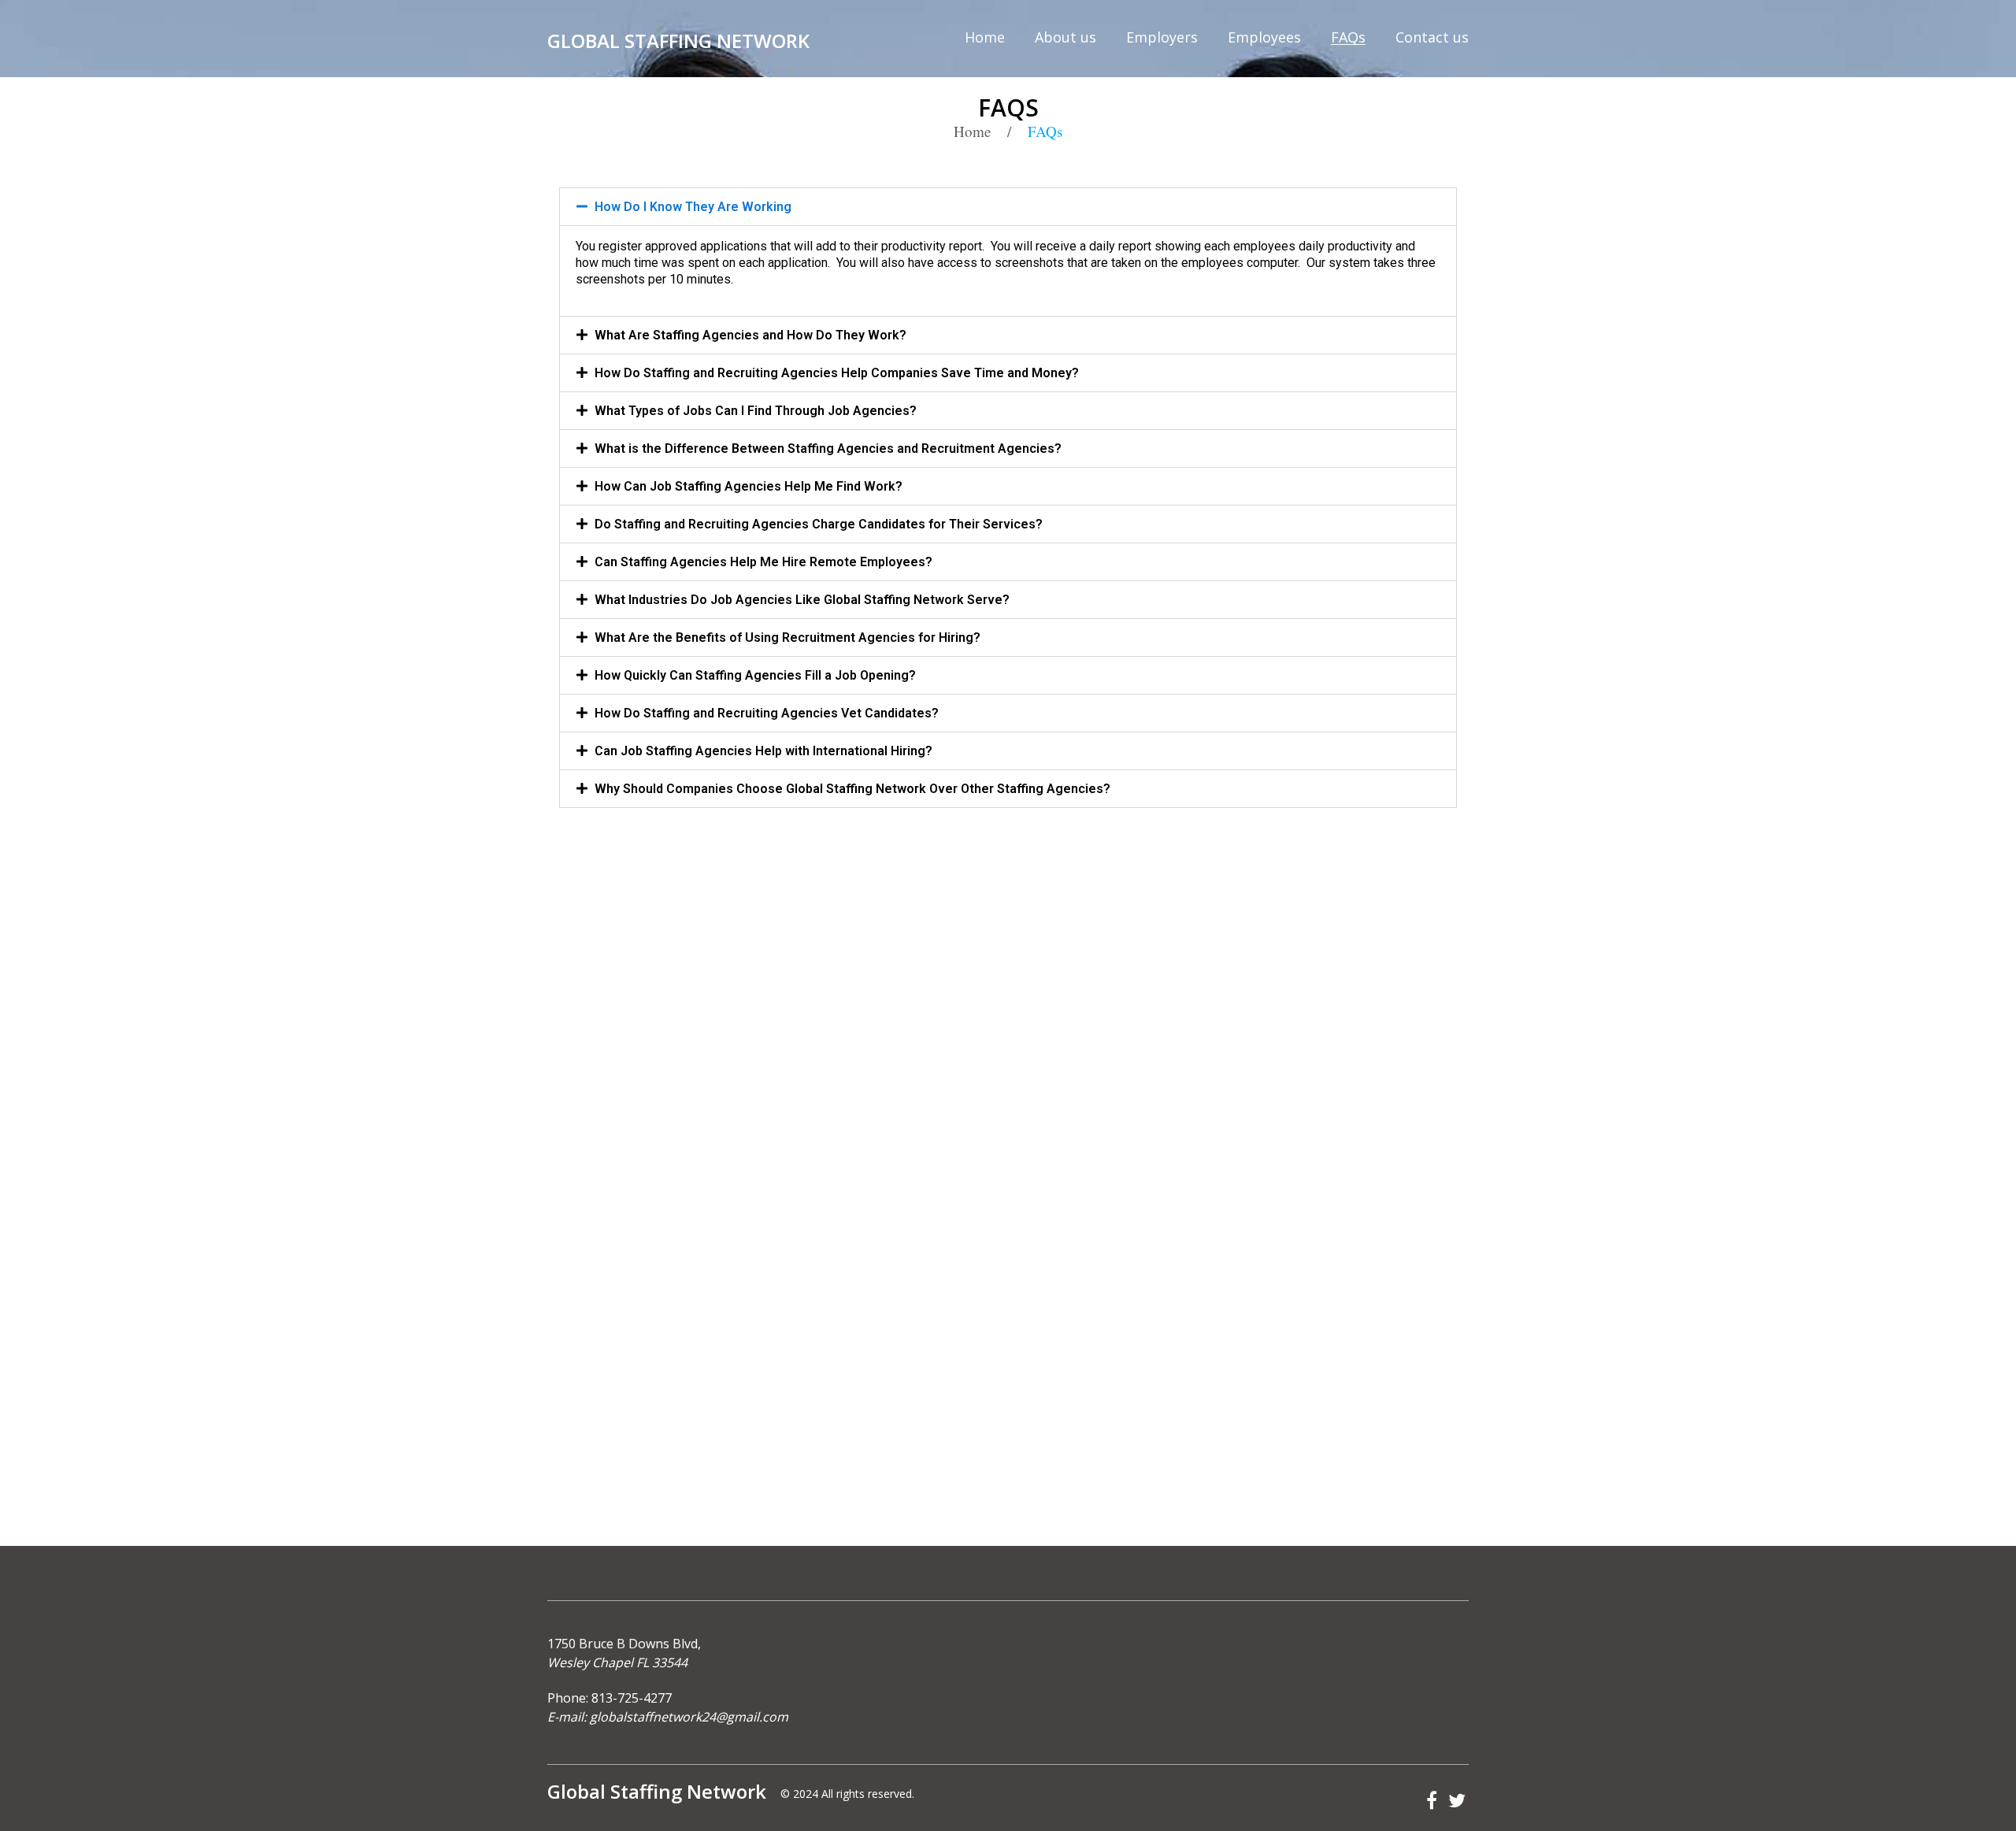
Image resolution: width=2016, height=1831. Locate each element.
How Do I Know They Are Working (693, 207)
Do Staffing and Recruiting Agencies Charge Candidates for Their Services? (819, 524)
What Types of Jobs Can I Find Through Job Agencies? (756, 411)
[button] (1008, 207)
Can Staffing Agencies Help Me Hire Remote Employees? (763, 562)
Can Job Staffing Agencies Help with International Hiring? (763, 751)
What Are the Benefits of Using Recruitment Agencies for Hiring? (787, 638)
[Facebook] (1432, 1802)
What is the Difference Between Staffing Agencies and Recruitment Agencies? (828, 448)
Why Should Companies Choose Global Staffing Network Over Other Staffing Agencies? (852, 789)
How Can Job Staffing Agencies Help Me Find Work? (749, 486)
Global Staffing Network (678, 41)
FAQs (1348, 37)
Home (985, 37)
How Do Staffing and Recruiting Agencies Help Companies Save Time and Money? (837, 373)
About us (1065, 37)
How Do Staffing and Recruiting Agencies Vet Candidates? (767, 713)
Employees (1264, 37)
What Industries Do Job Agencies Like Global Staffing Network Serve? (802, 600)
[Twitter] (1457, 1802)
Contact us (1432, 37)
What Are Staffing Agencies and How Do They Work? (750, 335)
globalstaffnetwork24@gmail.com (689, 1717)
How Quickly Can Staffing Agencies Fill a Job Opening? (755, 675)
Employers (1162, 37)
